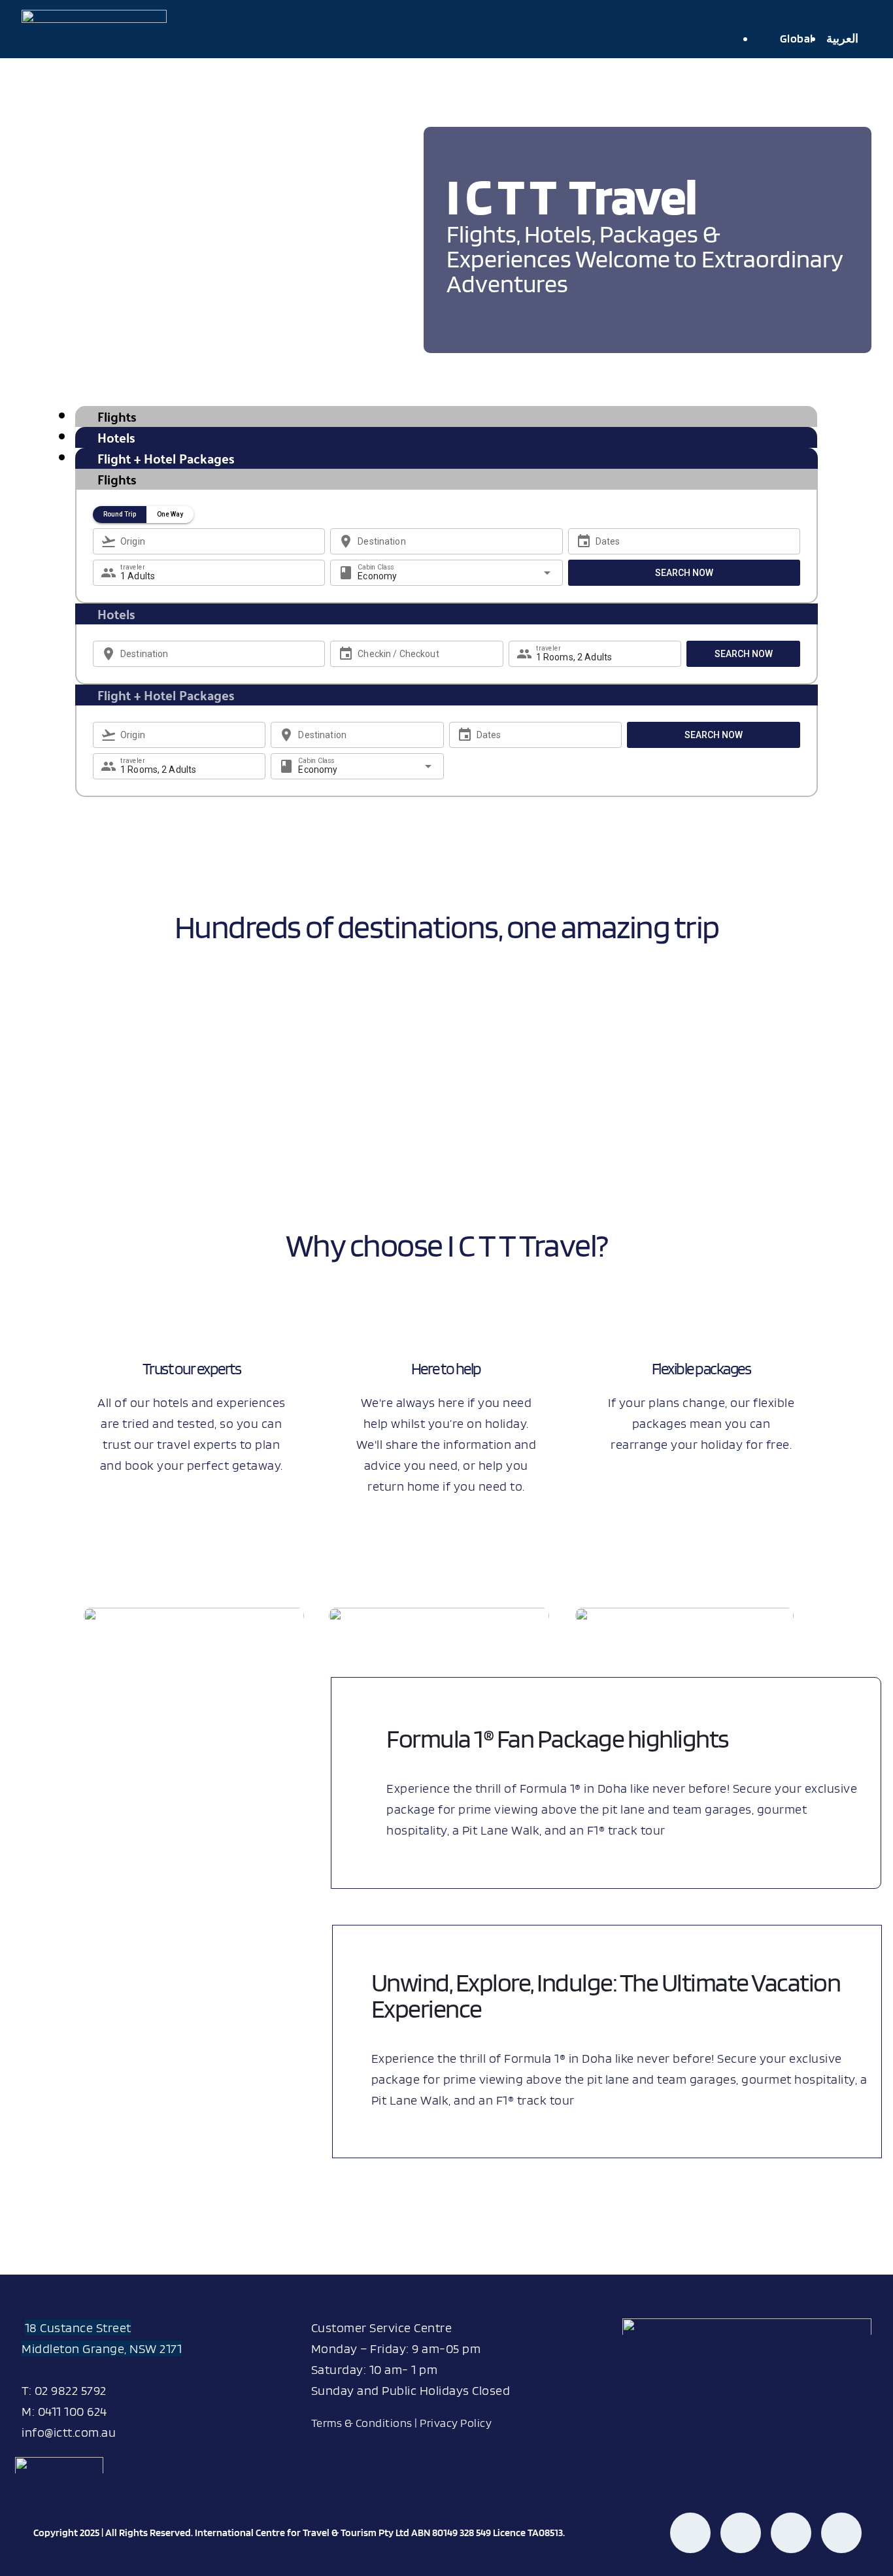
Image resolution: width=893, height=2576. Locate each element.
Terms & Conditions (362, 2423)
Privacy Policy (456, 2423)
